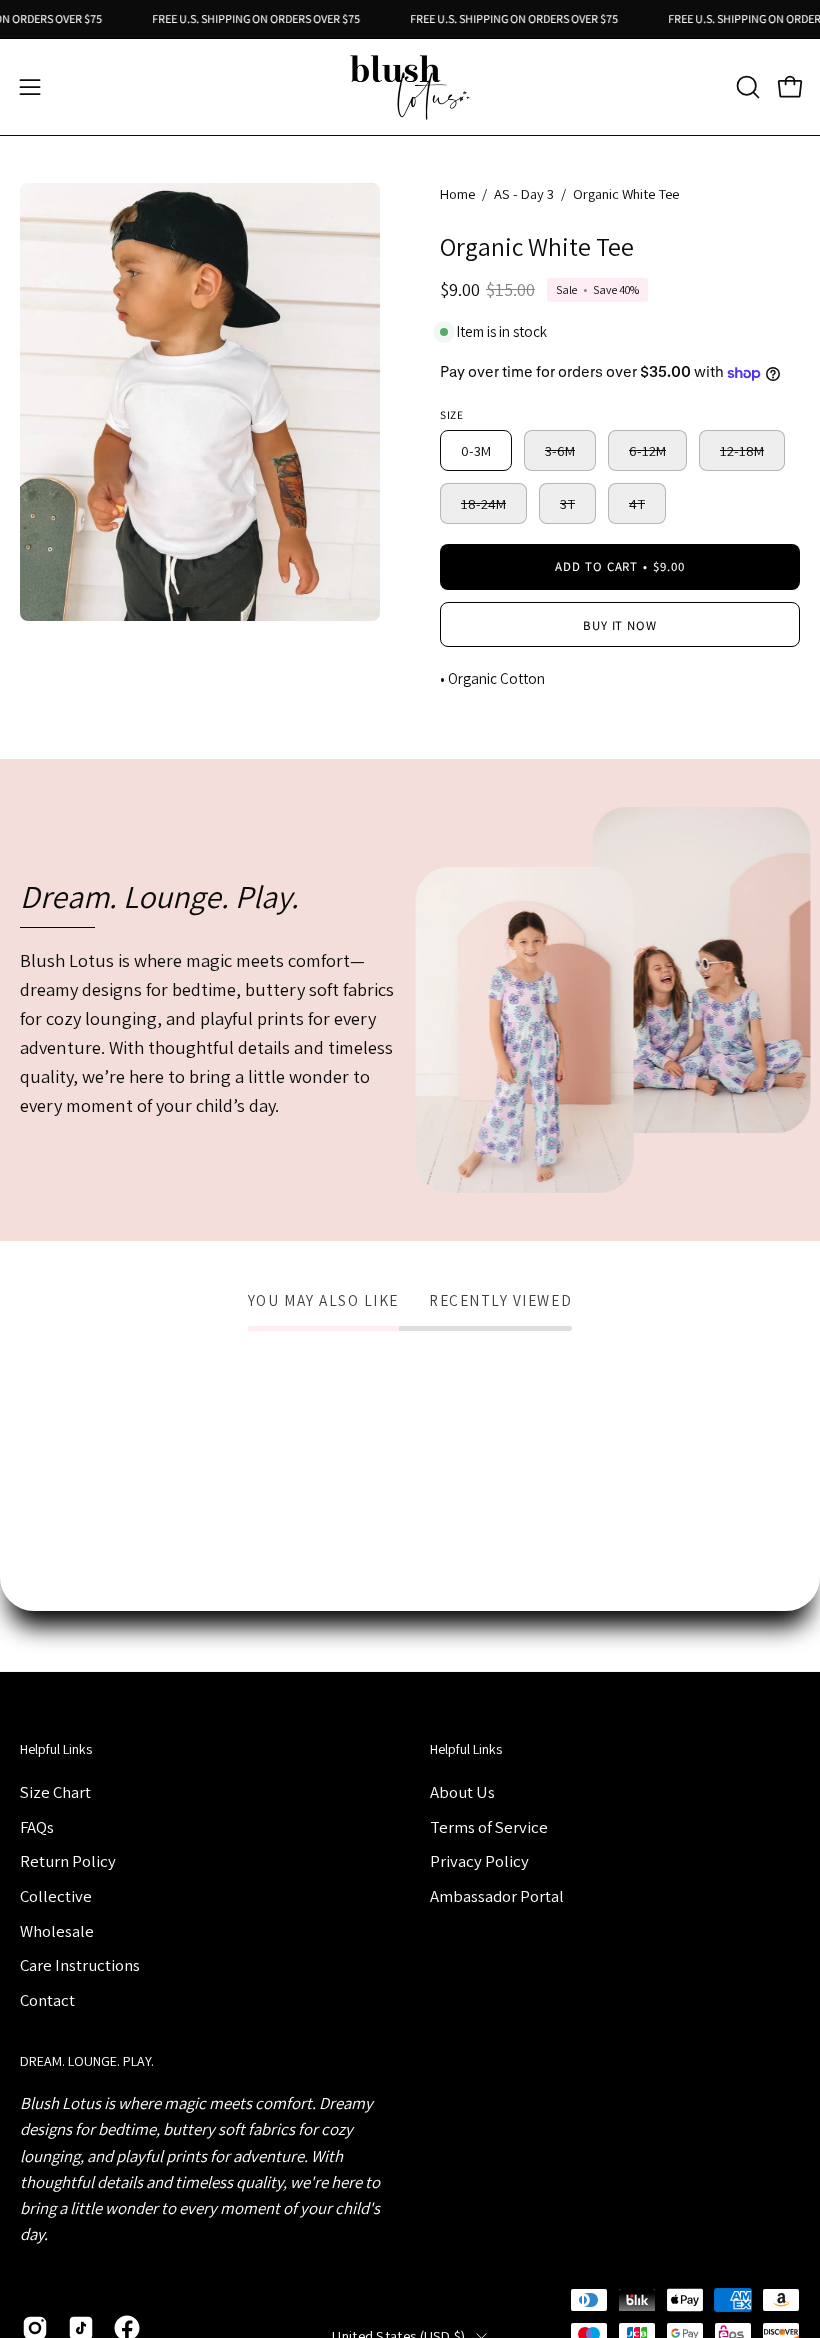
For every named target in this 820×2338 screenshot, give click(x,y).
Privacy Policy (479, 1861)
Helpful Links (56, 1749)
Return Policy (68, 1861)
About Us (462, 1792)
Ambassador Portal (497, 1895)
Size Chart (55, 1792)
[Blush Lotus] (410, 87)
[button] (746, 87)
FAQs (37, 1826)
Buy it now (620, 625)
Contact (47, 1999)
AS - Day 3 (524, 193)
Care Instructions (80, 1965)
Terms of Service (489, 1826)
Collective (56, 1895)
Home (457, 193)
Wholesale (57, 1930)
